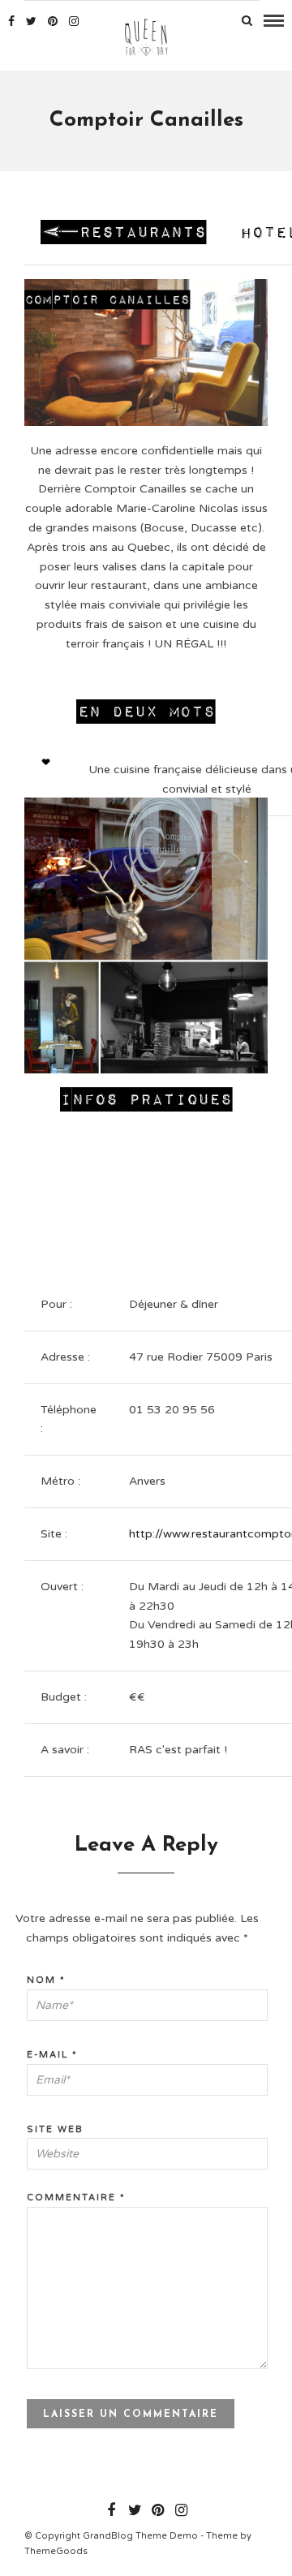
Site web (55, 2129)
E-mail (52, 2055)
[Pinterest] (53, 21)
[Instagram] (74, 21)
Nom (46, 1980)
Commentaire (76, 2198)
